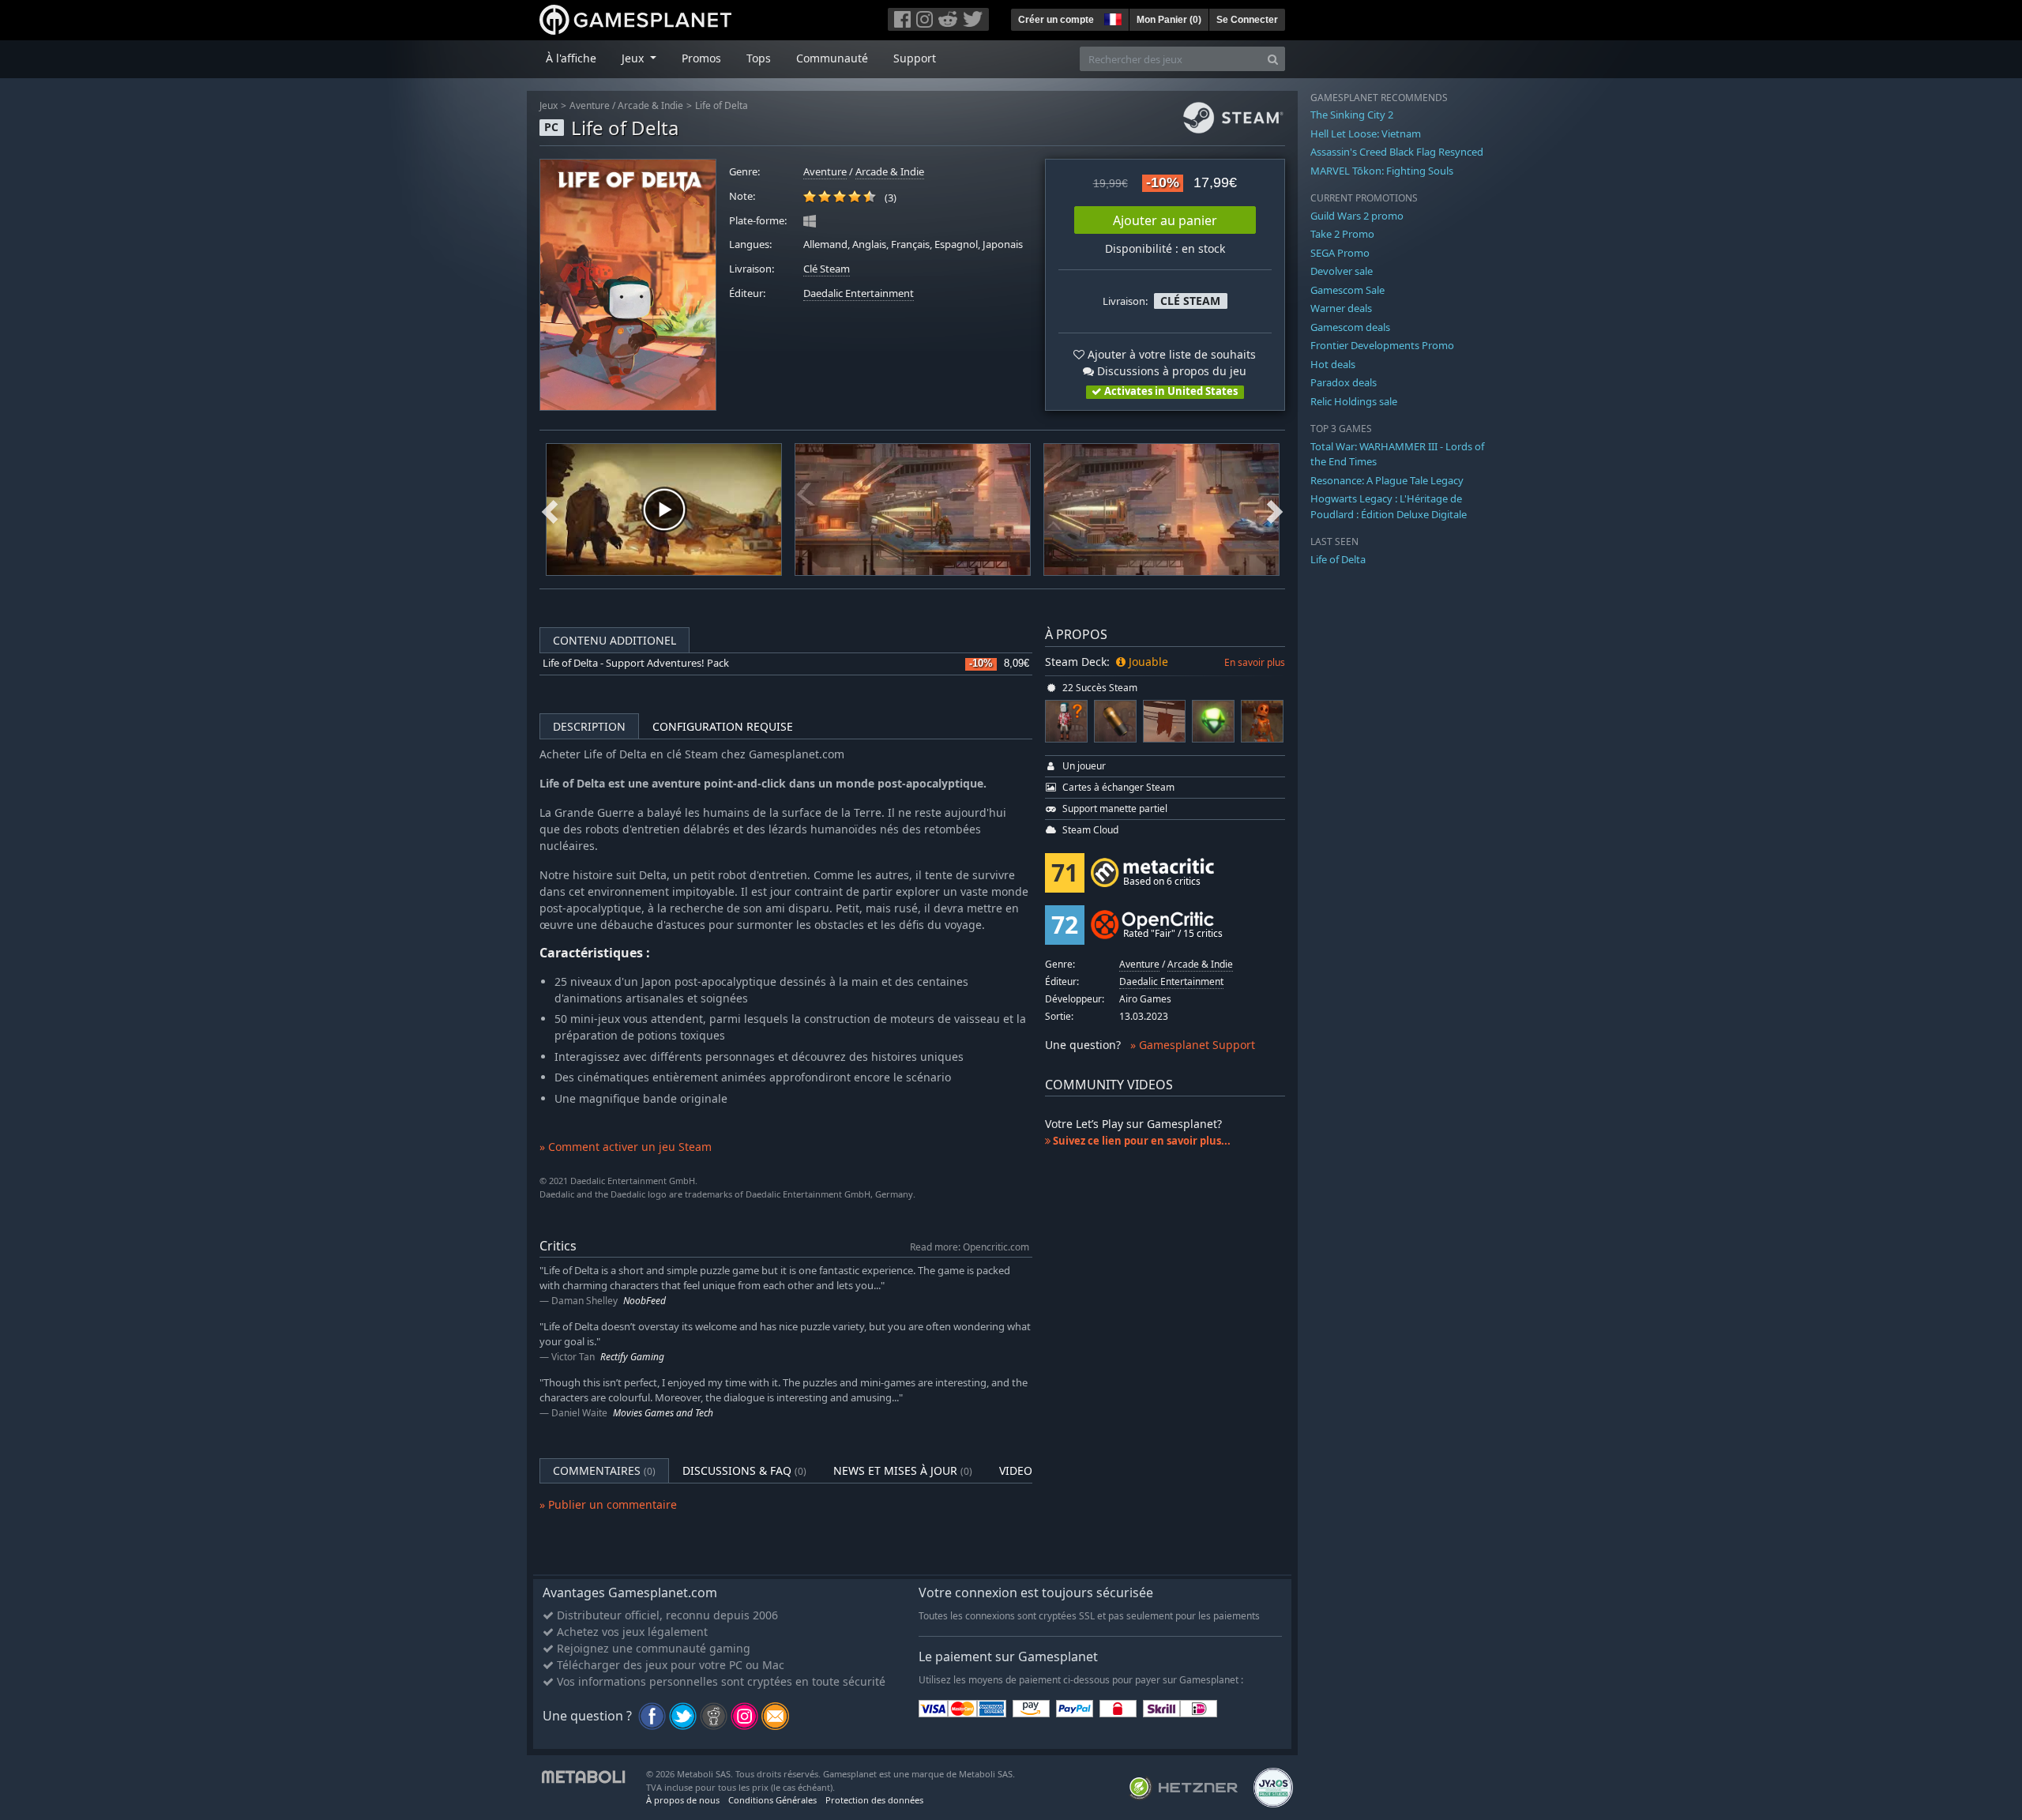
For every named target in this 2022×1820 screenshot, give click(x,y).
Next (1275, 510)
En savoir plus (1255, 662)
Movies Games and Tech (663, 1413)
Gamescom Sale (1347, 290)
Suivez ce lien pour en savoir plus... (1141, 1141)
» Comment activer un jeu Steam (626, 1147)
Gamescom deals (1350, 327)
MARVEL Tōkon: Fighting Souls (1382, 171)
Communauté (832, 58)
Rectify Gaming (632, 1357)
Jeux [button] (634, 58)
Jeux (549, 105)
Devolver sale (1342, 271)
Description (589, 726)
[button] (1111, 17)
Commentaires (604, 1470)
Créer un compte (1056, 20)
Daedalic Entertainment (859, 293)
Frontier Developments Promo (1382, 345)
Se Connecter (1247, 20)
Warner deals (1341, 308)
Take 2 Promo (1342, 234)
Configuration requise (723, 726)
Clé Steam (827, 269)
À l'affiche (571, 58)
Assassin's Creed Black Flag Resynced (1397, 152)
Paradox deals (1344, 382)
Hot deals (1333, 364)
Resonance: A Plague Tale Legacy (1387, 480)
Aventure (590, 105)
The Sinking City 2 (1352, 115)
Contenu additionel (614, 640)
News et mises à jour (903, 1470)
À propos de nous (683, 1800)
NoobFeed (645, 1301)
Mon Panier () (1169, 20)
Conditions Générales (772, 1800)
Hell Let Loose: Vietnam (1366, 133)
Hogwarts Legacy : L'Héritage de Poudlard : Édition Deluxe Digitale (1389, 506)
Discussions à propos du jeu (1170, 371)
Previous (550, 510)
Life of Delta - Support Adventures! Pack (636, 663)
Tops (759, 58)
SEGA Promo (1340, 253)
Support (915, 58)
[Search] (1273, 59)
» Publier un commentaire (608, 1504)
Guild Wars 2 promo (1357, 216)
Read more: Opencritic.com (970, 1247)
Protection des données (874, 1800)
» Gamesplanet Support (1193, 1045)
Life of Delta (722, 105)
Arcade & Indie (650, 105)
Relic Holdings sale (1354, 401)
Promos (701, 58)
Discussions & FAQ (744, 1470)
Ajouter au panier (1165, 220)
